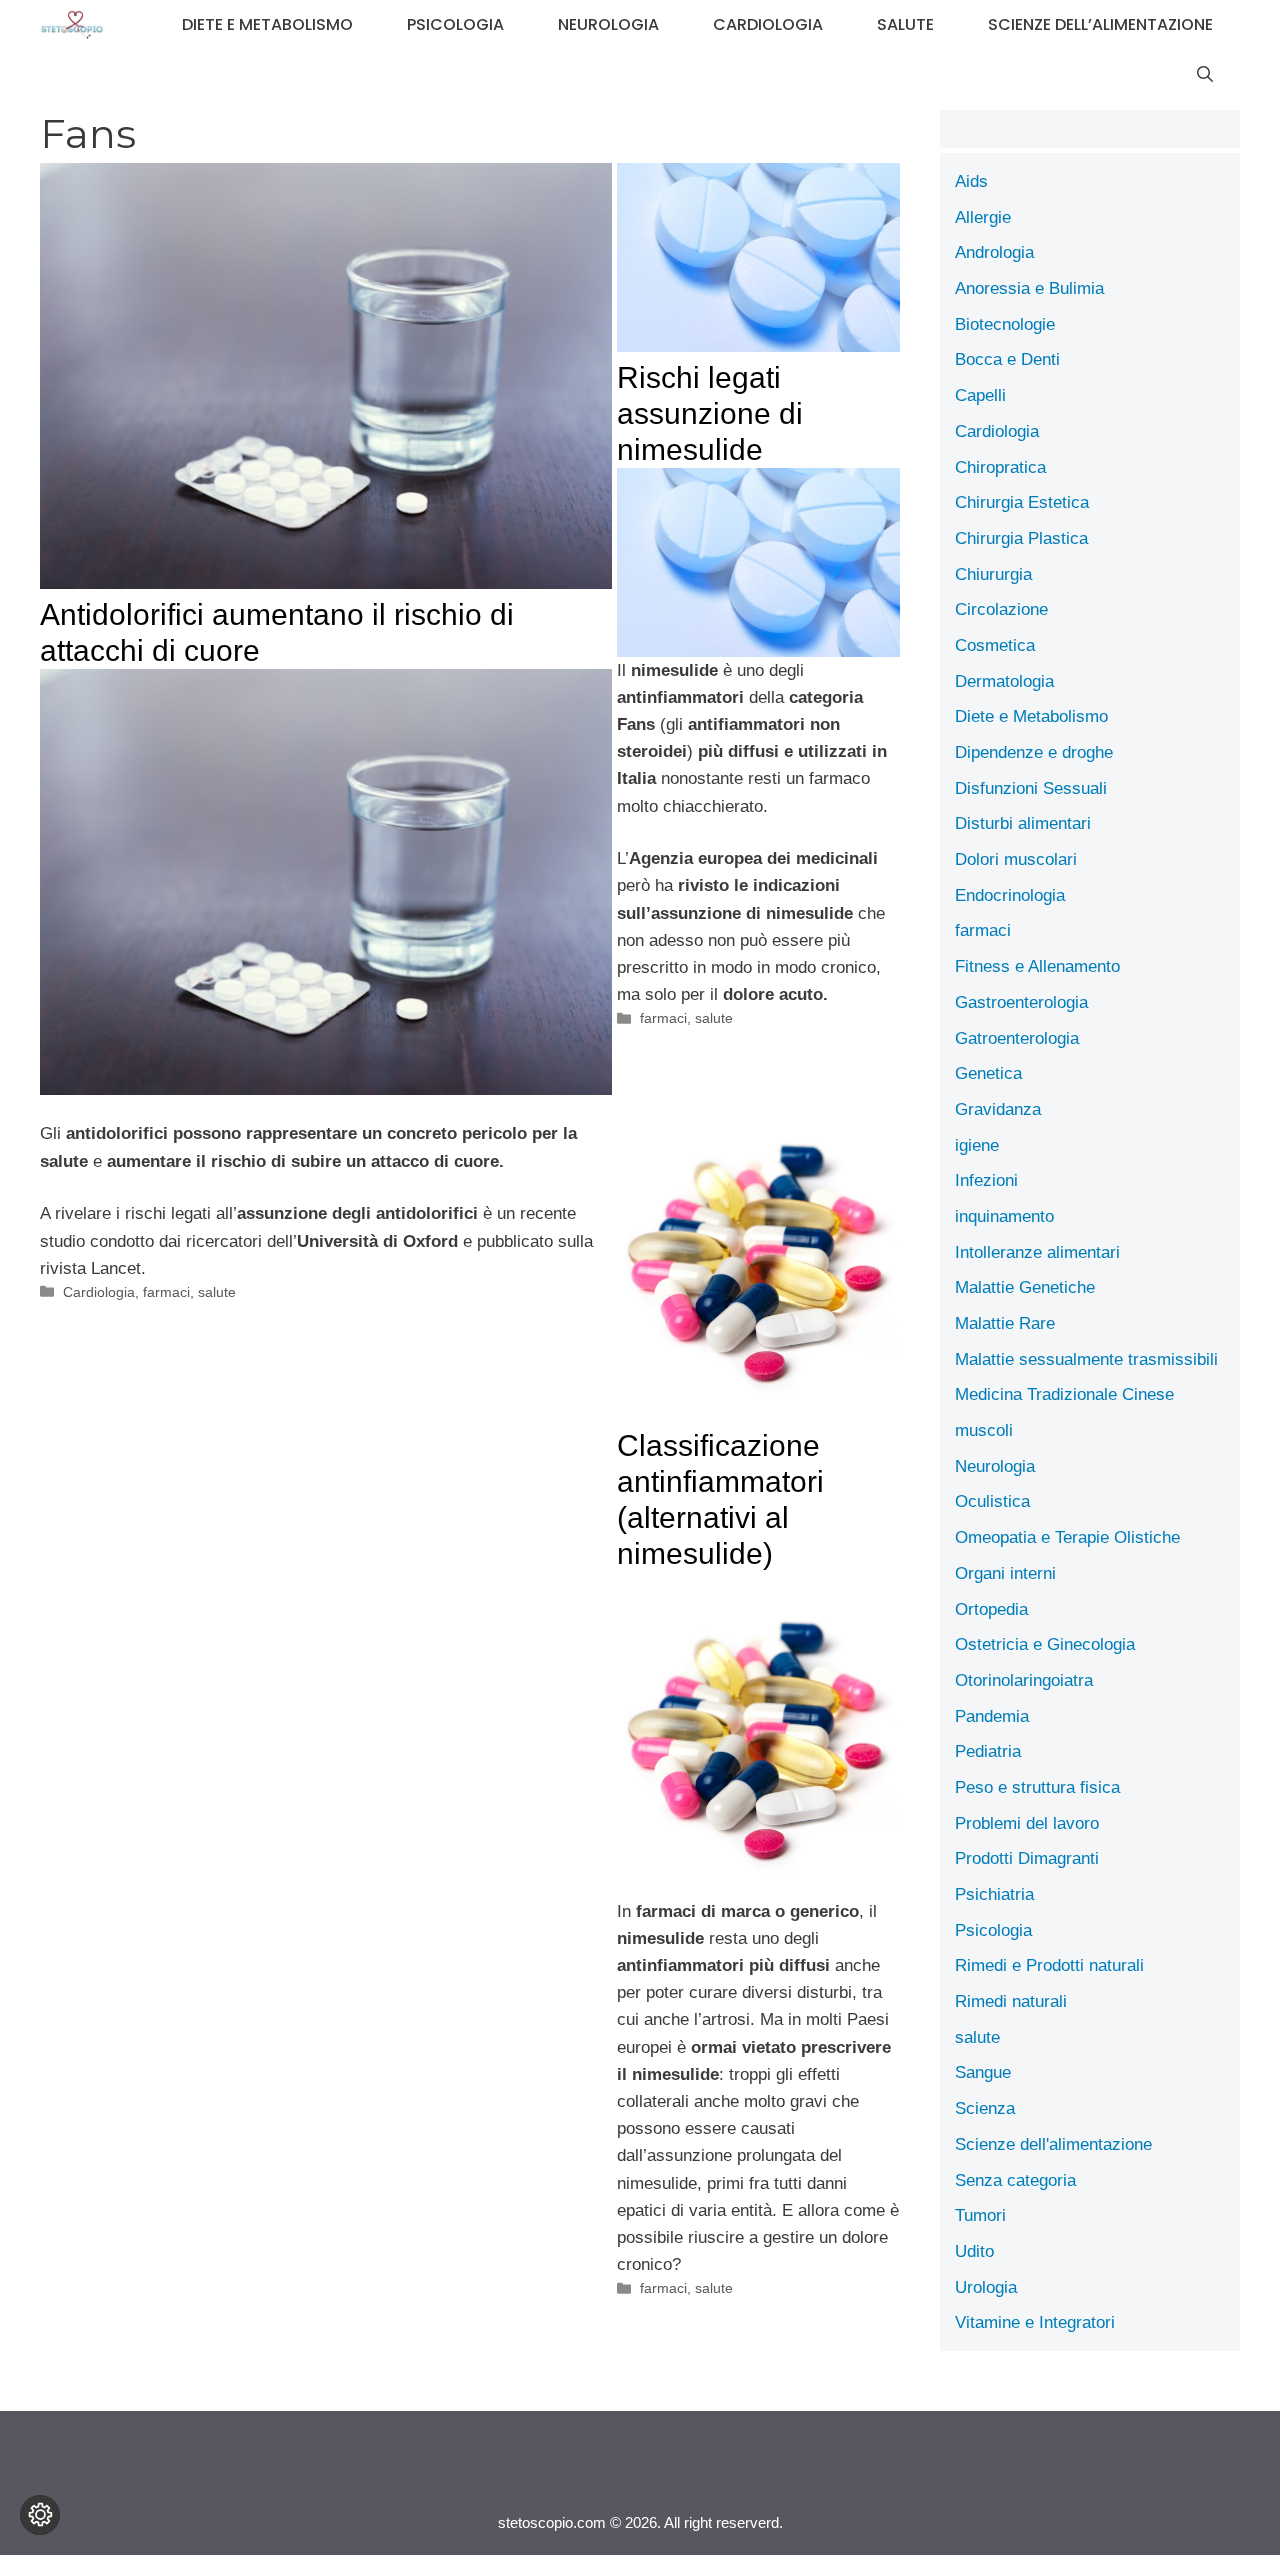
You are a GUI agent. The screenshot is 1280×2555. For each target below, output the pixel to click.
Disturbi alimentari (1023, 823)
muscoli (984, 1430)
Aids (971, 181)
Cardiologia (768, 24)
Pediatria (988, 1751)
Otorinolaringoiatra (1024, 1680)
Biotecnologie (1005, 324)
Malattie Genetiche (1025, 1287)
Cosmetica (995, 645)
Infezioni (986, 1180)
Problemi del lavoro (1027, 1823)
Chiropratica (1000, 467)
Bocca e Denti (1007, 359)
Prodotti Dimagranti (1027, 1858)
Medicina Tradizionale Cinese (1064, 1394)
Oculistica (992, 1501)
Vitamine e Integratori (1035, 2322)
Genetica (988, 1073)
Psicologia (455, 24)
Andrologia (994, 252)
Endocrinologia (1010, 895)
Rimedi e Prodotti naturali (1049, 1965)
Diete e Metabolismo (267, 24)
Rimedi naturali (1011, 2001)
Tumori (980, 2215)
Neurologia (608, 24)
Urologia (986, 2287)
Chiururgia (993, 574)
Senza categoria (1015, 2180)
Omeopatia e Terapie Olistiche (1067, 1537)
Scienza (985, 2108)
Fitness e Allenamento (1037, 966)
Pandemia (992, 1716)
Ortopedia (991, 1609)
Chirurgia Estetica (1022, 502)
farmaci (166, 1292)
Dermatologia (1004, 681)
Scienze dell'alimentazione (1053, 2144)
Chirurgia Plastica (1021, 538)
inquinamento (1004, 1216)
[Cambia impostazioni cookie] (40, 2515)
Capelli (980, 395)
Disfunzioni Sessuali (1031, 788)
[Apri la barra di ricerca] (1205, 75)
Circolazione (1001, 609)
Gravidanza (998, 1109)
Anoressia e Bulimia (1029, 288)
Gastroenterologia (1021, 1002)
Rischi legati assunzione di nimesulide (710, 413)
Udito (974, 2251)
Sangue (983, 2072)
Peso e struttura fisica (1037, 1787)
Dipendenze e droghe (1034, 752)
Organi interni (1005, 1573)
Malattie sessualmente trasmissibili (1086, 1359)
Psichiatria (994, 1894)
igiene (977, 1145)
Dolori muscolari (1016, 859)
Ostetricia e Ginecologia (1045, 1644)
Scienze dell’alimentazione (1100, 24)
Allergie (983, 217)
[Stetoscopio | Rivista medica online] (72, 25)
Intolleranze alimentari (1037, 1252)
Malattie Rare (1005, 1323)
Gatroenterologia (1017, 1038)
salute (905, 24)
